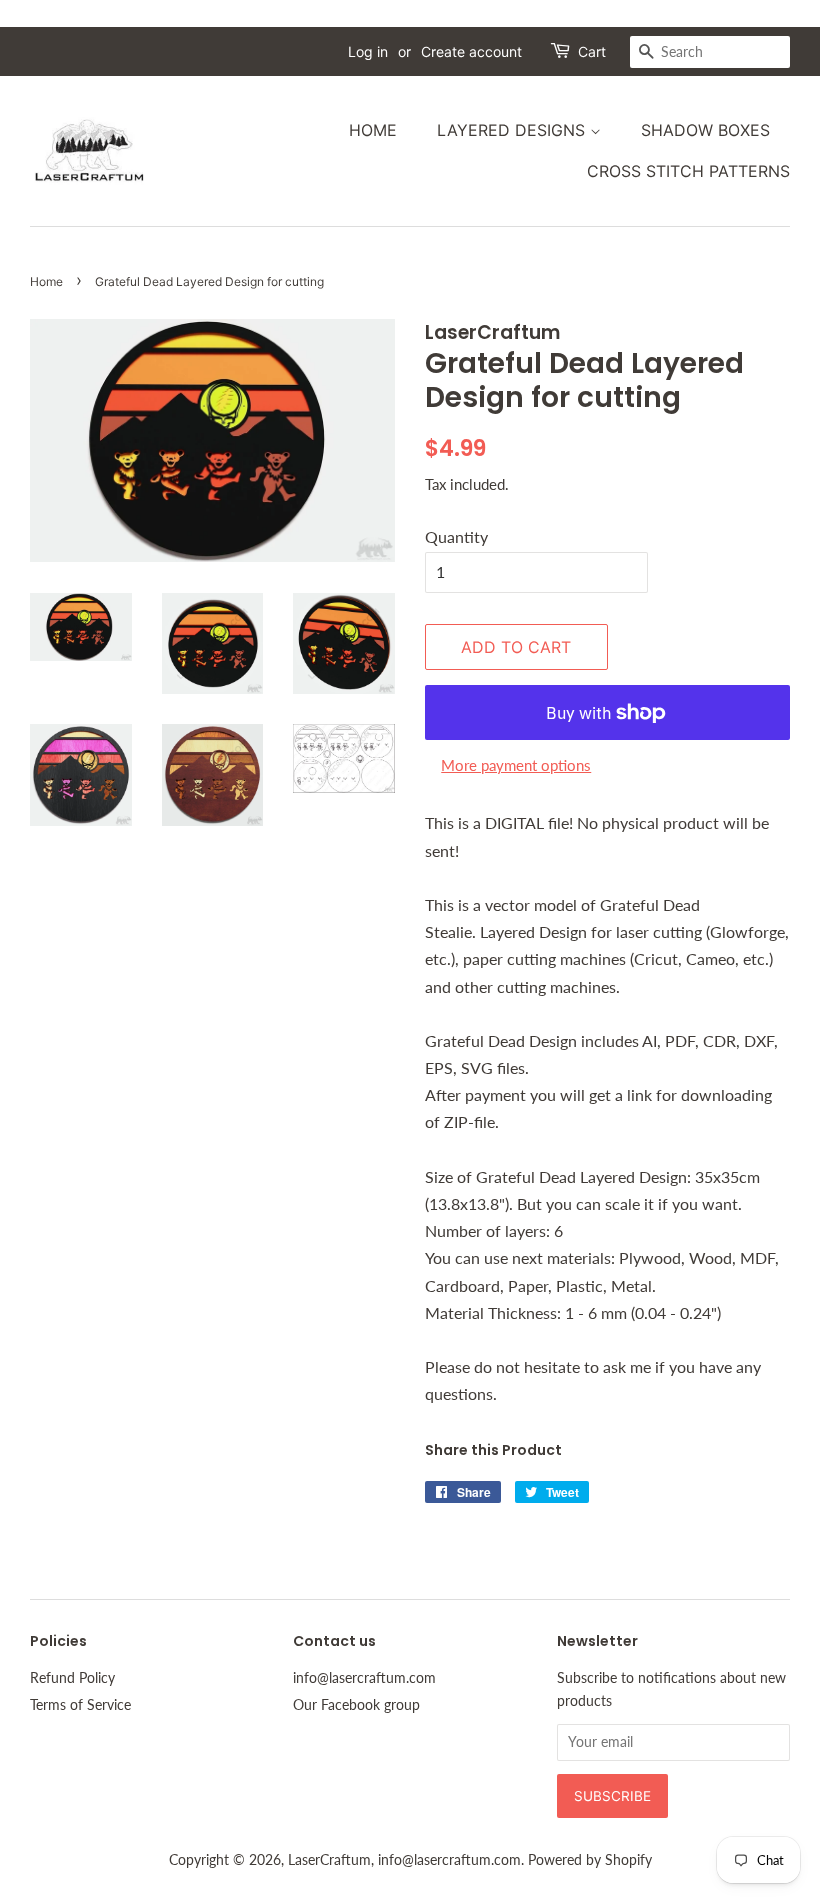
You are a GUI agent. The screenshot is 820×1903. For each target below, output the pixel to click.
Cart (592, 51)
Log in (368, 51)
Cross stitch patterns (688, 171)
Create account (471, 51)
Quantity (456, 536)
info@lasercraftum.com (364, 1678)
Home (373, 130)
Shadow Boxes (705, 130)
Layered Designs (513, 130)
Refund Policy (72, 1678)
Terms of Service (80, 1705)
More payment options (516, 765)
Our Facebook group (356, 1705)
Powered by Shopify (590, 1860)
